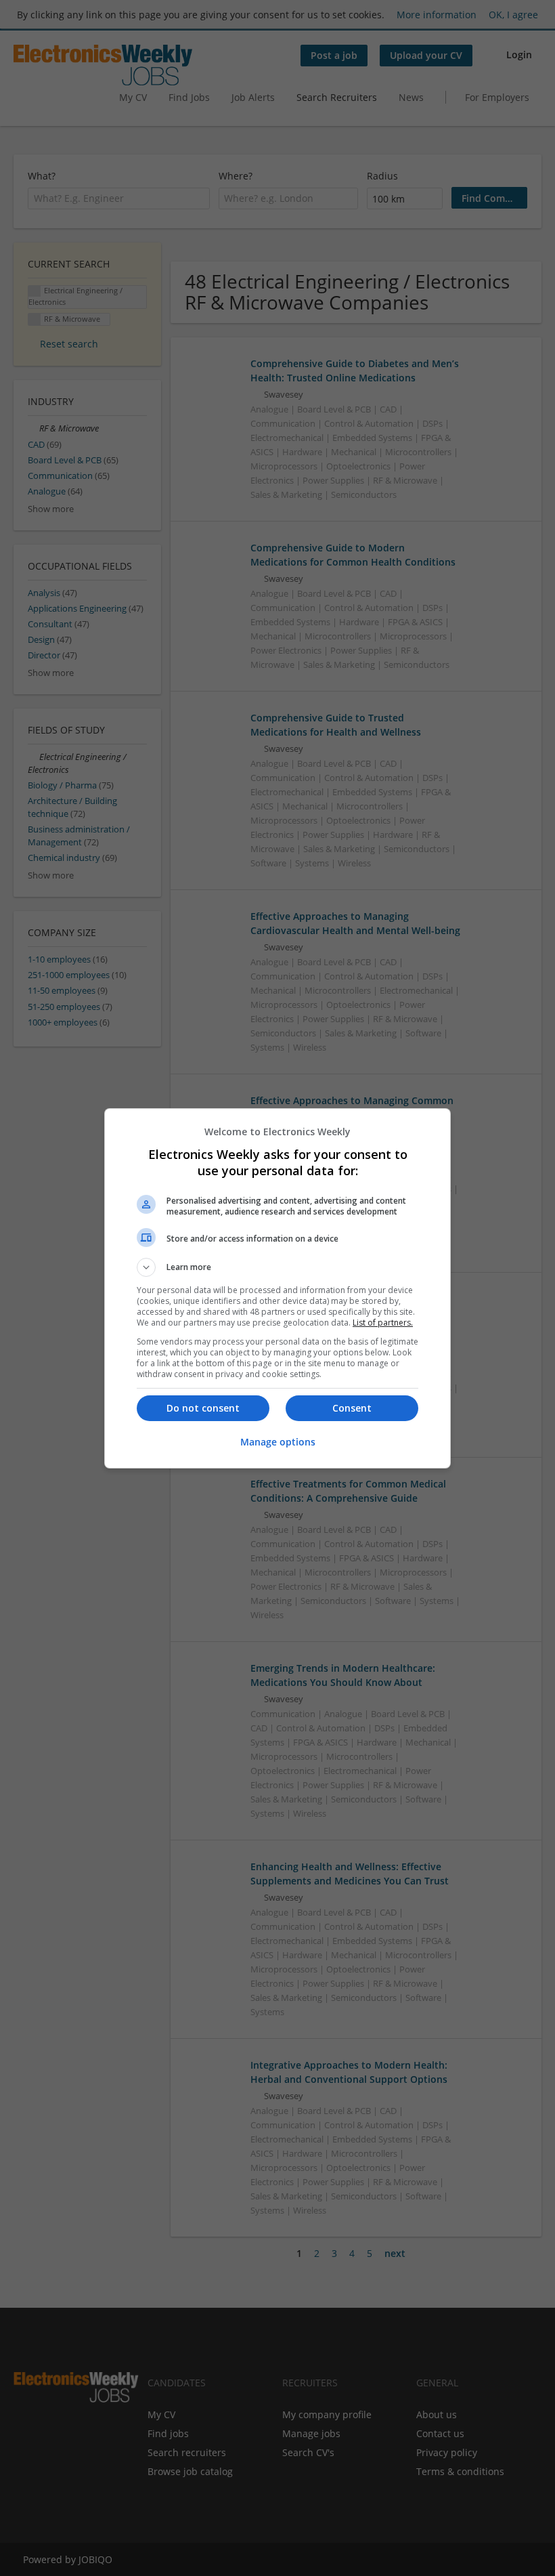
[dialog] (277, 1288)
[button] (277, 1267)
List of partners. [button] (383, 1323)
